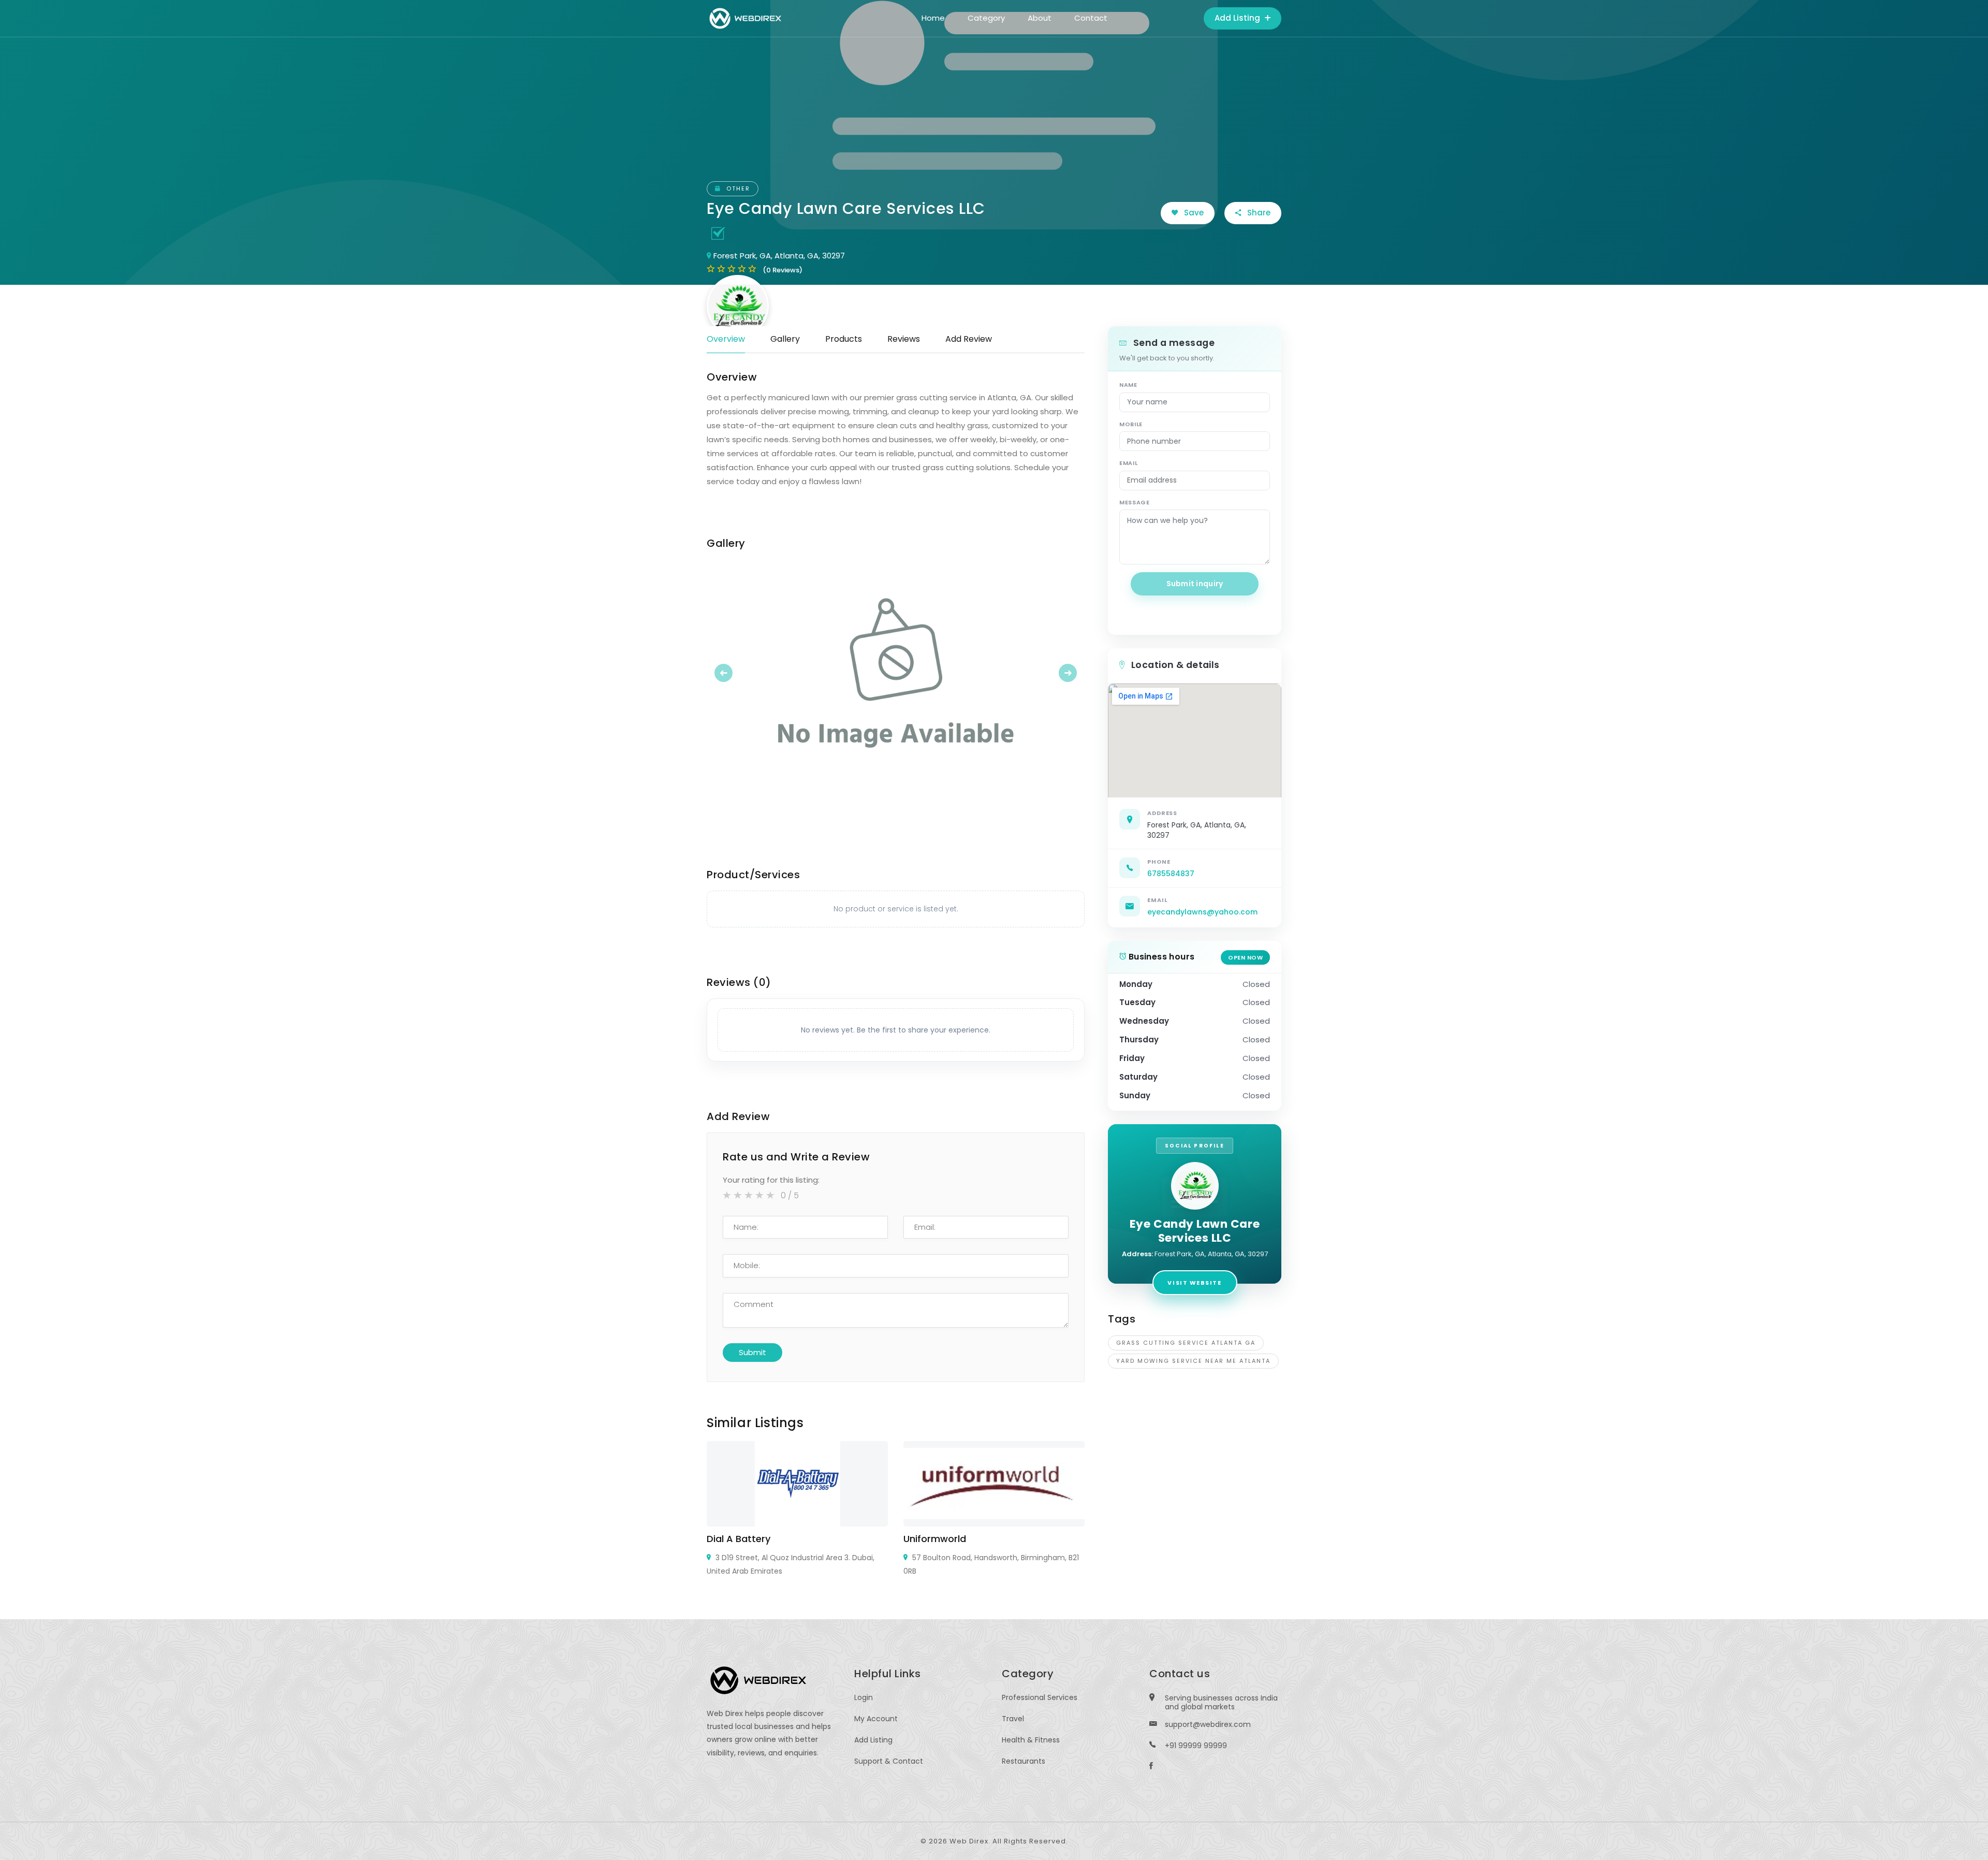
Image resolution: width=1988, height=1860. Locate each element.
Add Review (969, 339)
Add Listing (1238, 18)
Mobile (1131, 424)
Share (1258, 213)
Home (933, 18)
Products (844, 339)
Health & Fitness (1031, 1740)
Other (737, 188)
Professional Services (1040, 1697)
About (1040, 18)
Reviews (904, 339)
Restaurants (1024, 1761)
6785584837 (1171, 874)
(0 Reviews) (783, 270)
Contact (1091, 18)
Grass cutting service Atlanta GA (1186, 1343)
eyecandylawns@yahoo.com (1202, 912)
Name (1128, 385)
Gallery (785, 339)
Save (1193, 213)
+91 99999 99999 (1196, 1746)
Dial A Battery (739, 1539)
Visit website (1194, 1283)
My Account (876, 1719)
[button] (735, 673)
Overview (726, 339)
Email (1128, 463)
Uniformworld (935, 1539)
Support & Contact (889, 1761)
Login (864, 1697)
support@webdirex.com (1208, 1724)
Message (1135, 502)
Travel (1013, 1719)
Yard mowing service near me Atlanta (1193, 1361)
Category (986, 18)
